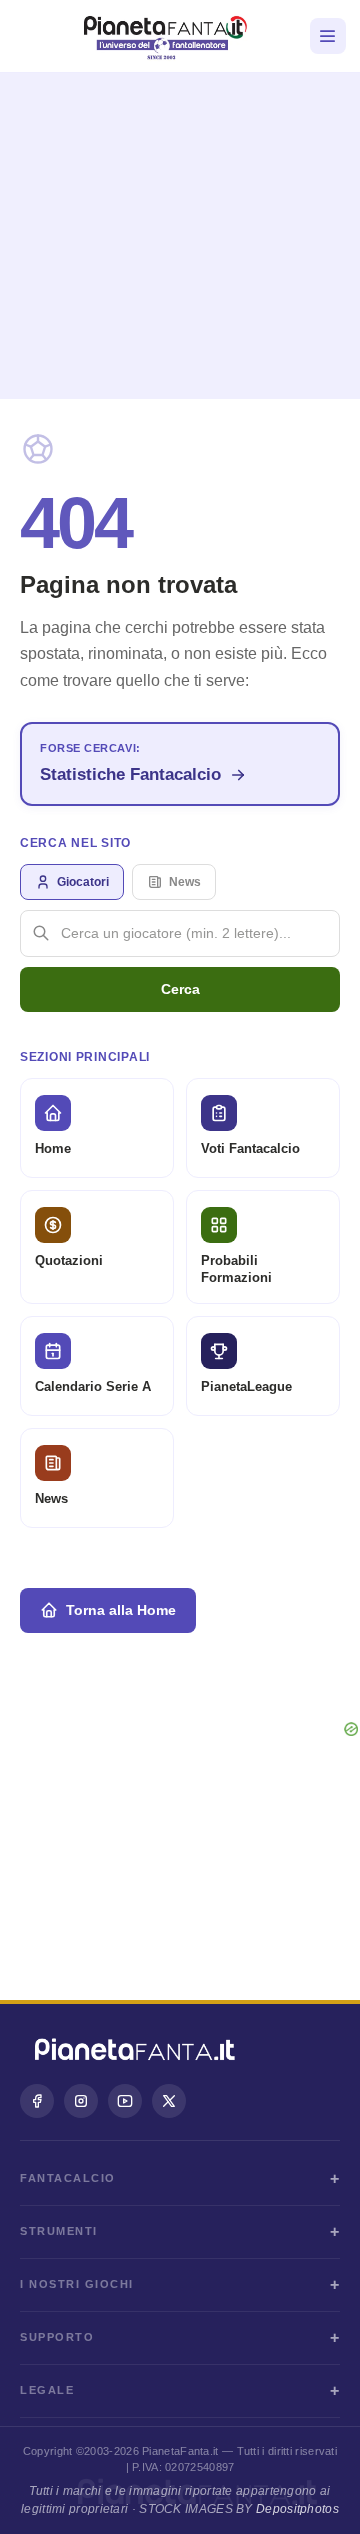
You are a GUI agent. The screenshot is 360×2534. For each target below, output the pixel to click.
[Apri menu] (328, 36)
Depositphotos (297, 2509)
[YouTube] (125, 2101)
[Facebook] (37, 2101)
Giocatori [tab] (83, 882)
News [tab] (185, 882)
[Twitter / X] (169, 2101)
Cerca (180, 989)
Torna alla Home (121, 1610)
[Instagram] (81, 2101)
